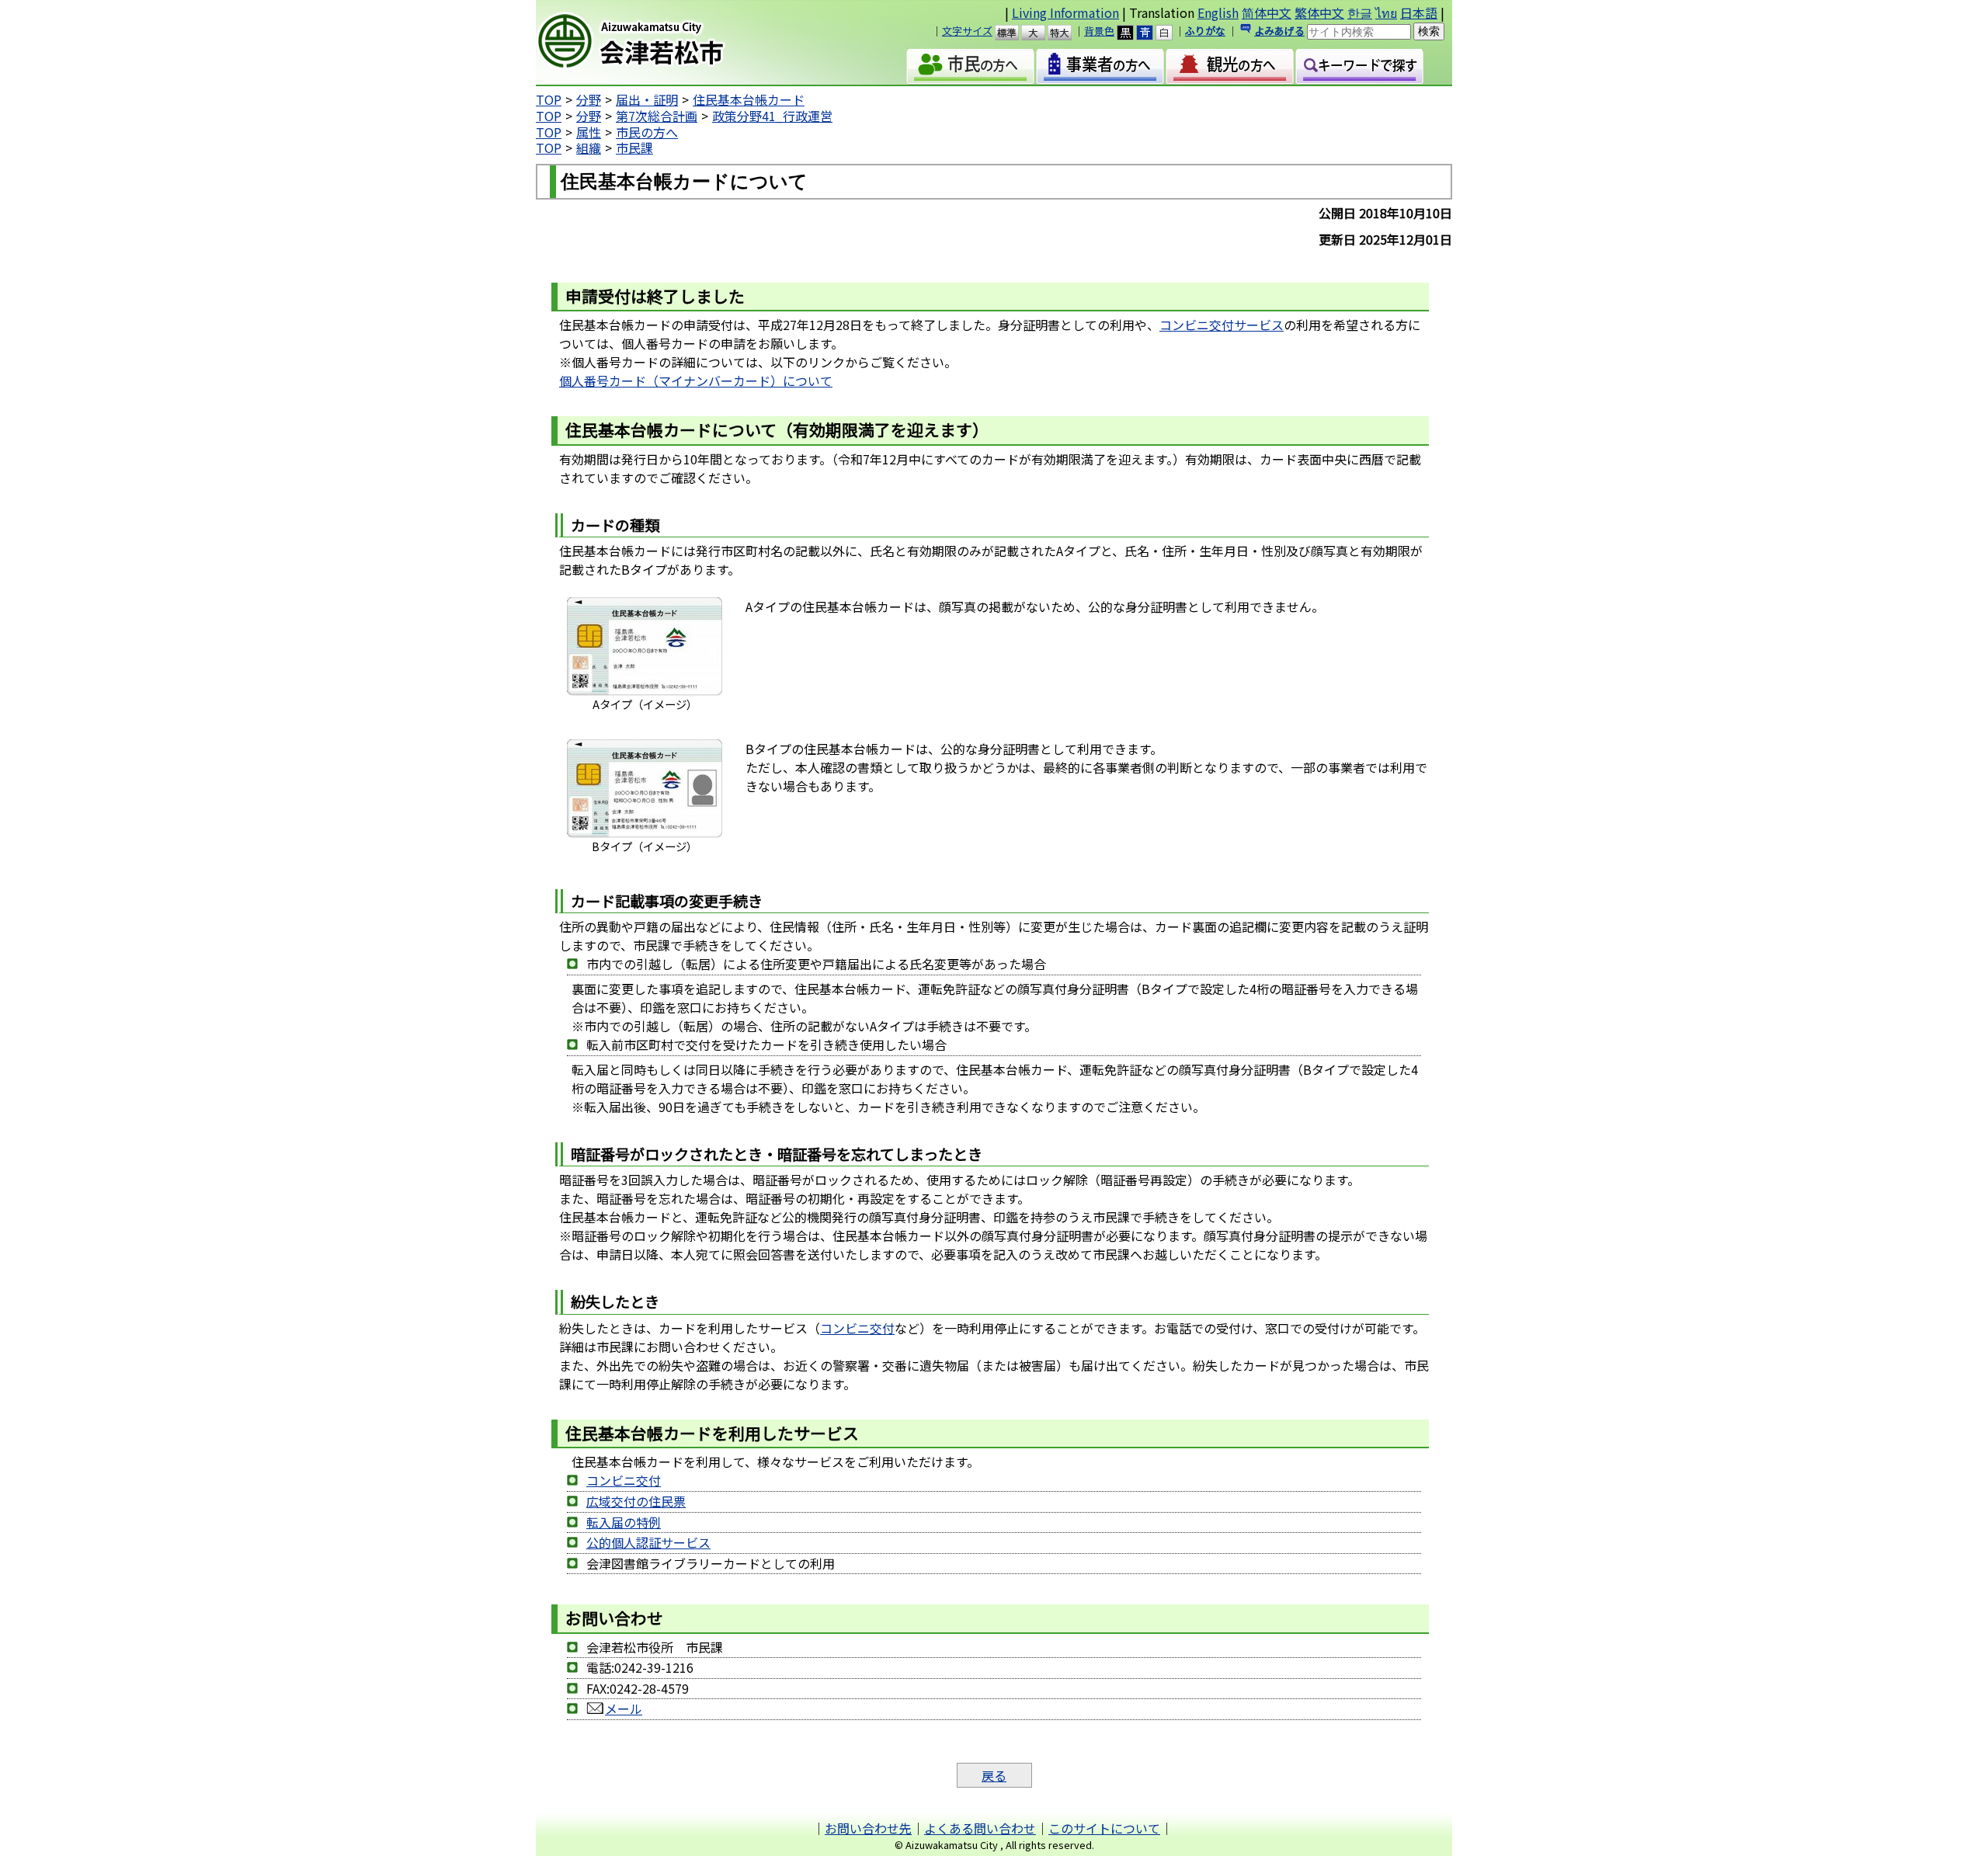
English (1218, 12)
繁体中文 (1319, 12)
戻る (994, 1775)
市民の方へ (647, 132)
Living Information (1065, 12)
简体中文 (1267, 12)
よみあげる (1279, 31)
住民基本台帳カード (749, 99)
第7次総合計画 (657, 116)
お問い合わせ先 (868, 1828)
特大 (1067, 33)
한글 (1360, 12)
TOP (549, 99)
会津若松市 (669, 43)
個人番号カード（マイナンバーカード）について (696, 381)
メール (624, 1708)
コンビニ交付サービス (1222, 325)
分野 (589, 99)
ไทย (1386, 12)
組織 (589, 148)
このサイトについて (1104, 1828)
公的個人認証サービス (648, 1542)
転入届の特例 (624, 1522)
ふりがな (1205, 31)
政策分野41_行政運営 (772, 116)
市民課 (634, 148)
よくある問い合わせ (980, 1828)
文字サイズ (967, 31)
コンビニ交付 (857, 1328)
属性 (589, 132)
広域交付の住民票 (636, 1501)
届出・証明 (647, 99)
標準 (1014, 33)
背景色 (1099, 31)
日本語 (1419, 12)
